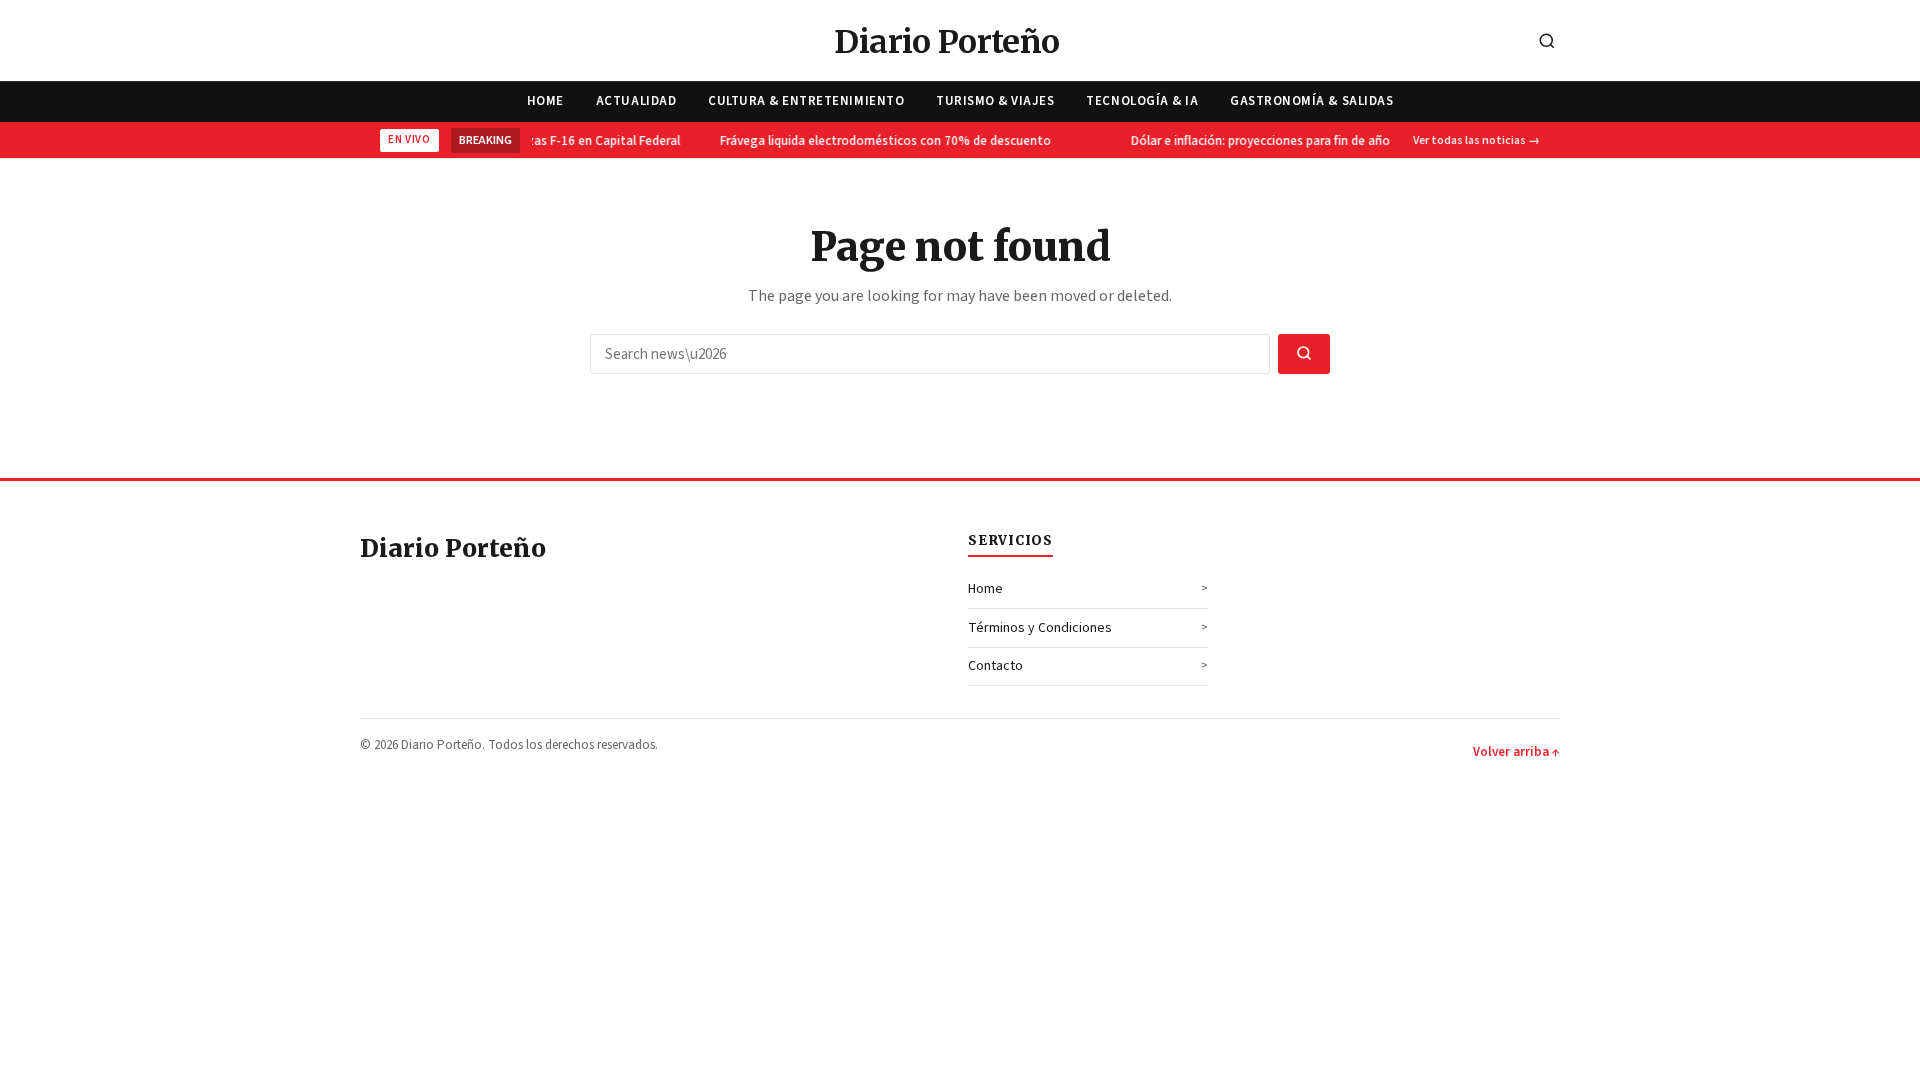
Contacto (995, 666)
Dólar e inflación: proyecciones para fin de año (1253, 141)
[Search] (1547, 42)
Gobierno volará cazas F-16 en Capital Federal (543, 141)
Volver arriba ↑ (1516, 752)
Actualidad (636, 101)
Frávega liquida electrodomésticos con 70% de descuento (878, 141)
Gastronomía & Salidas (1311, 101)
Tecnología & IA (1142, 101)
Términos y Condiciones (1040, 628)
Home (545, 101)
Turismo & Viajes (995, 101)
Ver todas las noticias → (1476, 140)
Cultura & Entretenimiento (806, 101)
